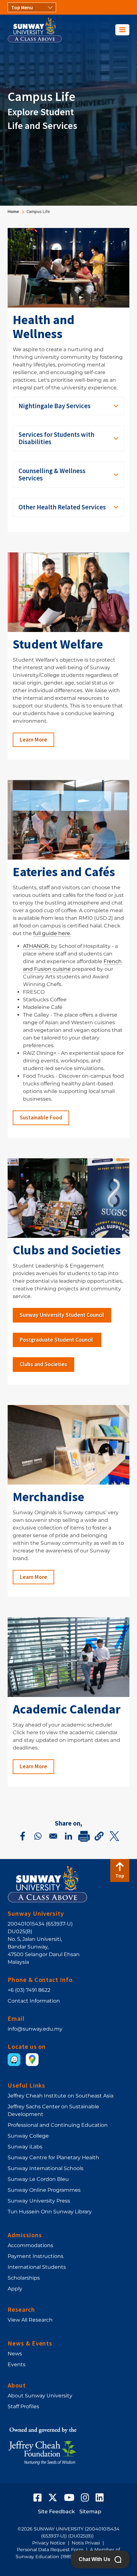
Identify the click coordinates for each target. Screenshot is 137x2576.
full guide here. (52, 933)
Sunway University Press (39, 2201)
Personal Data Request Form (50, 2550)
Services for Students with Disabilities (56, 438)
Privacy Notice (49, 2543)
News (15, 2354)
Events (17, 2364)
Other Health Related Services (62, 507)
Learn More (33, 740)
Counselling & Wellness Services (52, 475)
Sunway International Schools (46, 2168)
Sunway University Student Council (62, 1315)
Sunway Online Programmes (44, 2190)
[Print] (84, 1836)
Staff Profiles (23, 2406)
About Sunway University (40, 2396)
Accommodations (30, 2245)
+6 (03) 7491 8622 (29, 1990)
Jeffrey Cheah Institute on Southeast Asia (61, 2096)
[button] (99, 1836)
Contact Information (34, 2001)
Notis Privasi (86, 2543)
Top (120, 1876)
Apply (15, 2289)
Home (13, 211)
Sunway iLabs (25, 2147)
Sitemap (90, 2512)
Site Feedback (56, 2512)
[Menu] (122, 30)
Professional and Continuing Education (58, 2125)
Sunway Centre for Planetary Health (53, 2157)
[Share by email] (53, 1836)
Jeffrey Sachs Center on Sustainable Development (53, 2110)
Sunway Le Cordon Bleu (38, 2179)
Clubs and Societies (43, 1364)
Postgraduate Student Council (57, 1340)
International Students (37, 2267)
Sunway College (28, 2136)
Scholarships (24, 2278)
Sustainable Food (41, 1118)
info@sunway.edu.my (35, 2029)
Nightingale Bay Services (54, 406)
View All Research (30, 2320)
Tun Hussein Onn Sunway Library (50, 2212)
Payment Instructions (36, 2256)
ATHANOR (36, 946)
